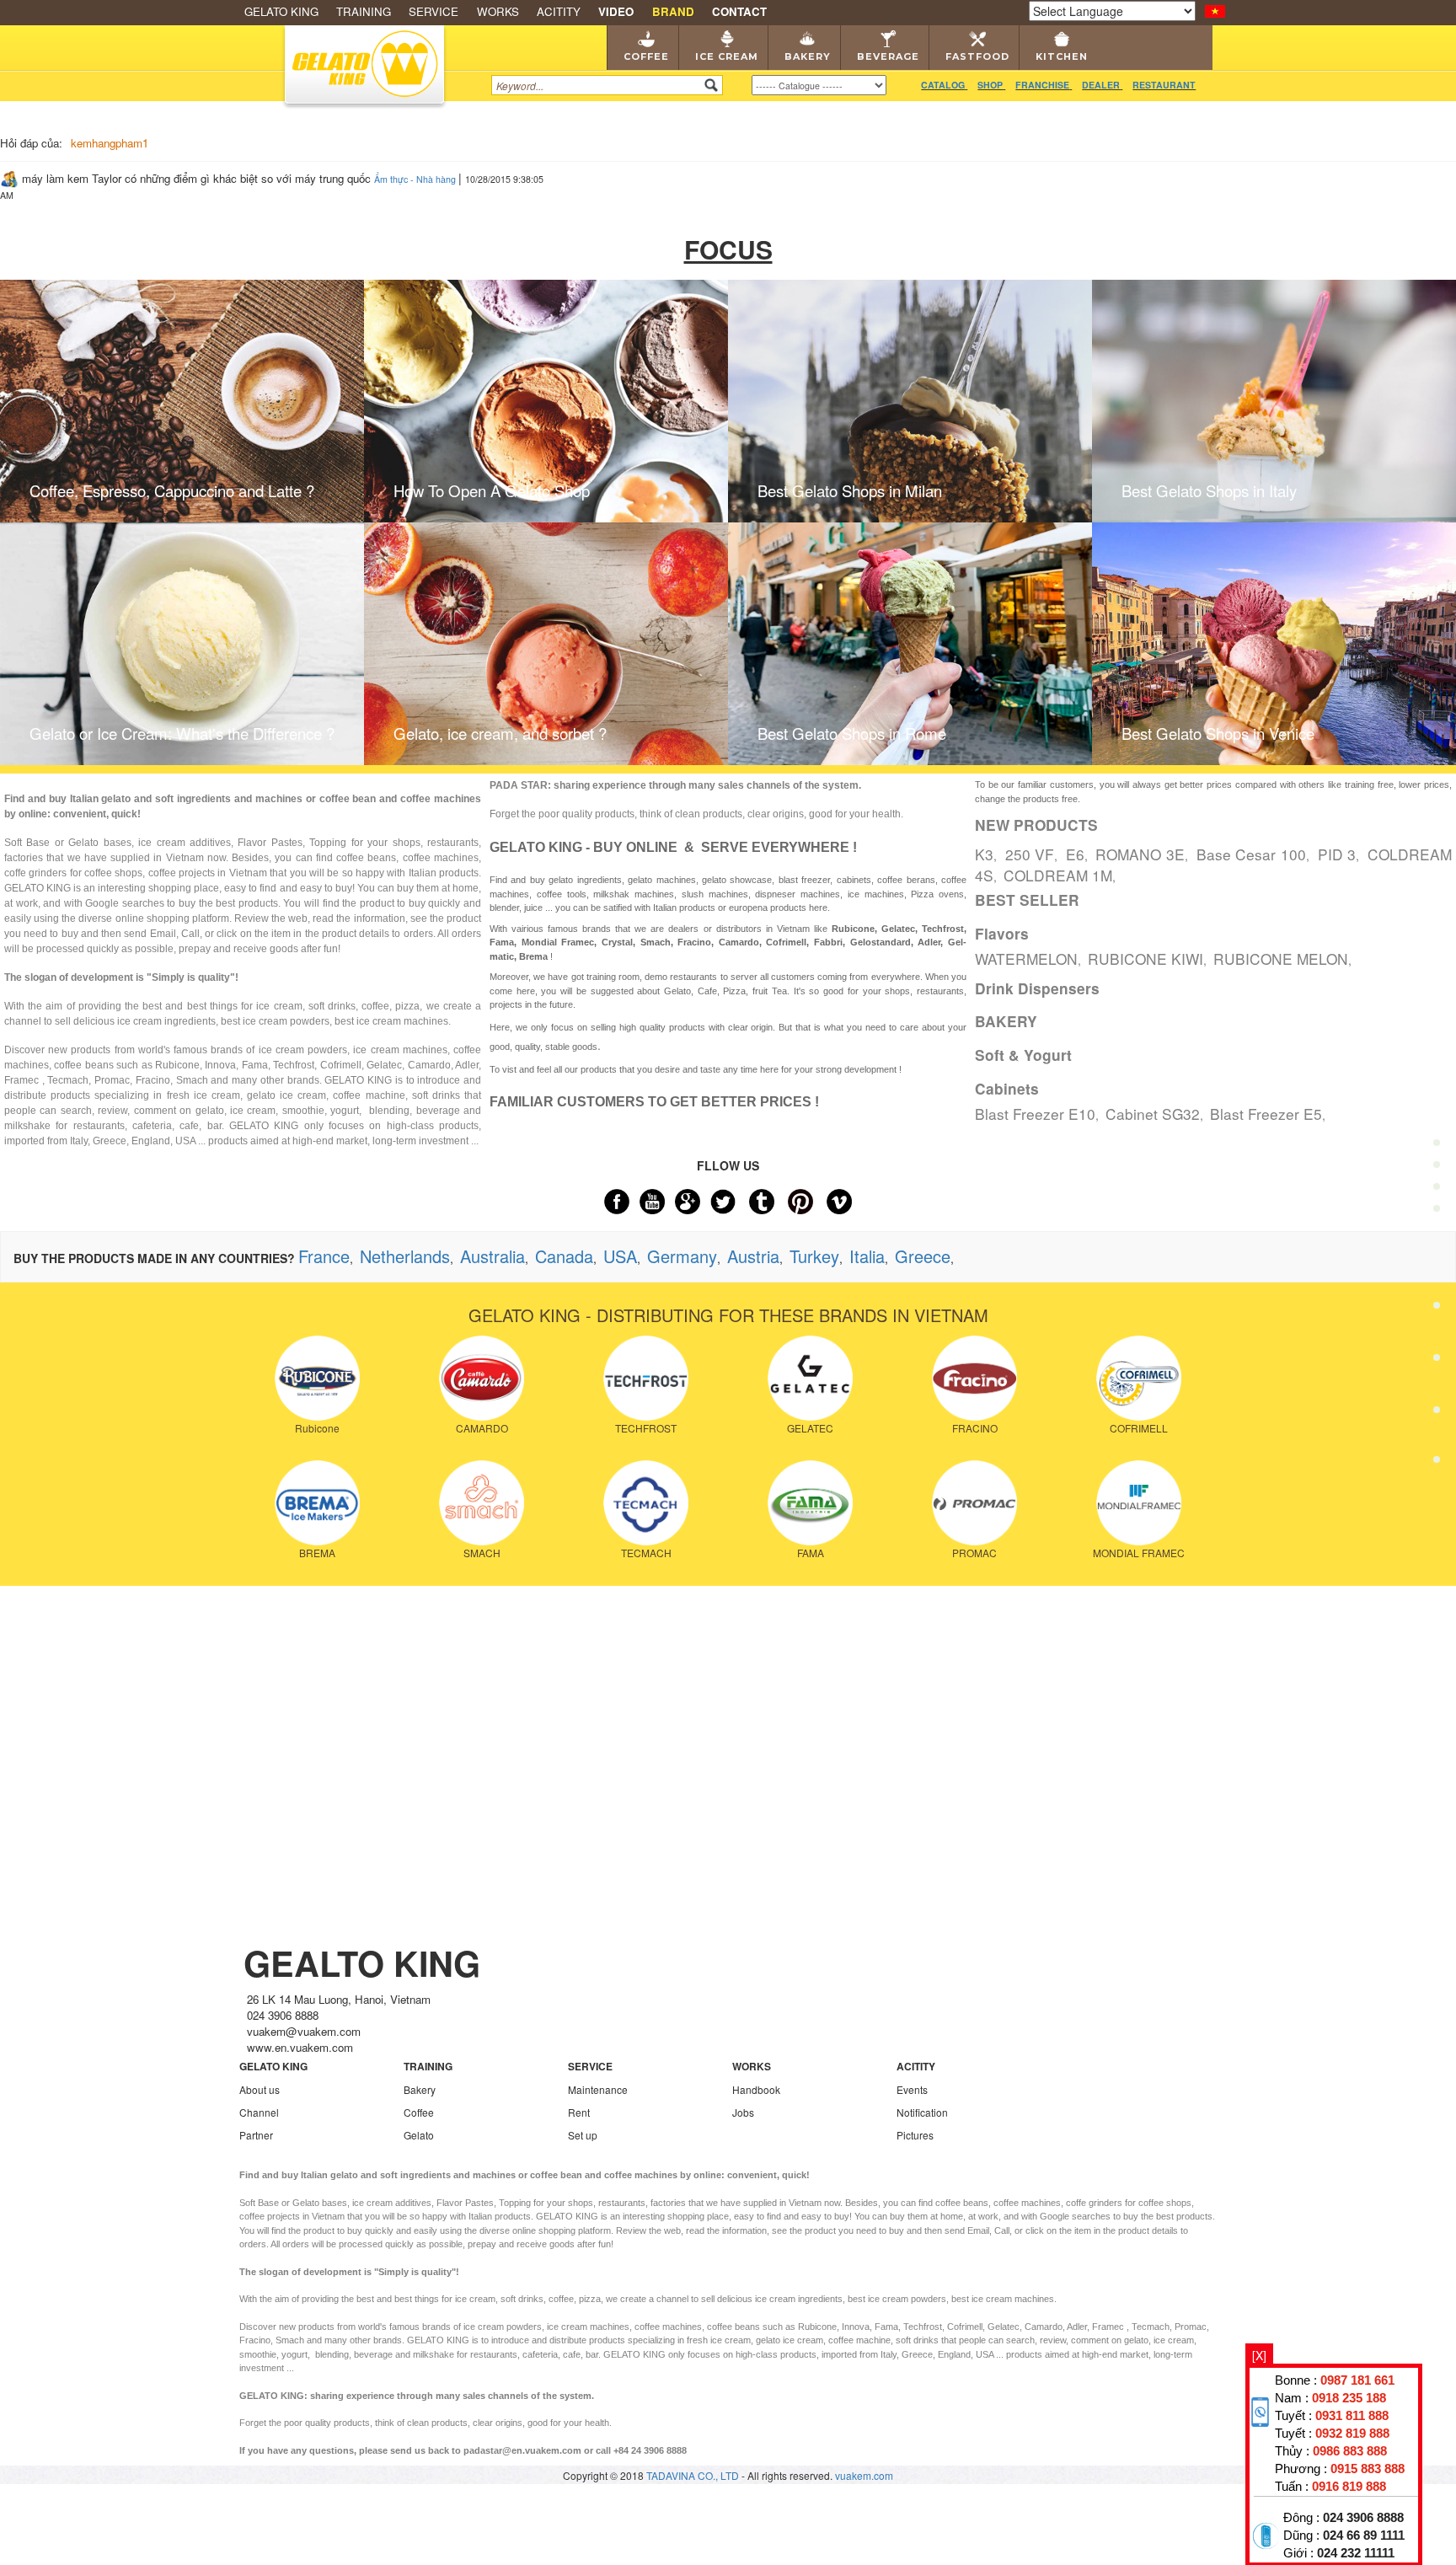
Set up (583, 2135)
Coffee (646, 56)
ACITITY (559, 11)
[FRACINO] (974, 1376)
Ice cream (727, 56)
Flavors (1002, 934)
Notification (922, 2112)
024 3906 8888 (1363, 2518)
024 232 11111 (1356, 2553)
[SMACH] (482, 1502)
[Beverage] (1437, 1259)
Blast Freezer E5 (1266, 1114)
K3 (984, 854)
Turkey (814, 1256)
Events (912, 2089)
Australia (492, 1256)
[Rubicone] (317, 1376)
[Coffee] (1437, 1103)
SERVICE (434, 11)
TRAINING (364, 11)
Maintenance (598, 2089)
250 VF (1030, 854)
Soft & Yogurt (1023, 1055)
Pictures (915, 2135)
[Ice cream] (1437, 1155)
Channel (259, 2112)
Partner (256, 2135)
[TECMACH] (646, 1502)
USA (620, 1256)
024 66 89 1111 (1364, 2536)
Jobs (743, 2112)
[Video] (1437, 1414)
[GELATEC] (810, 1376)
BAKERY (1006, 1021)
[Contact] (1437, 1464)
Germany (682, 1256)
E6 (1075, 854)
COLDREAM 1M (1058, 875)
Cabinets (1007, 1089)
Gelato (419, 2135)
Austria (753, 1256)
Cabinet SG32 (1153, 1114)
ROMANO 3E (1140, 854)
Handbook (756, 2089)
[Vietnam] (1215, 9)
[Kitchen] (1437, 1363)
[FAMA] (810, 1502)
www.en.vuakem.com (300, 2047)
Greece (923, 1256)
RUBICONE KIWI (1146, 959)
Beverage (888, 56)
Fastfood (977, 56)
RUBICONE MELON (1281, 959)
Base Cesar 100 (1252, 854)
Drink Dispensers (1037, 988)
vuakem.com (864, 2475)
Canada (564, 1256)
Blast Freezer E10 (1035, 1114)
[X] (1259, 2355)
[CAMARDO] (482, 1376)
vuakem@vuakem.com (304, 2031)
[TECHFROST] (646, 1376)
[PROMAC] (974, 1502)
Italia (867, 1256)
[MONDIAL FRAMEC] (1139, 1502)
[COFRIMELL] (1139, 1376)
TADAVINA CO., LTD (694, 2475)
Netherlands (405, 1256)
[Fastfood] (1437, 1311)
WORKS (498, 11)
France (324, 1256)
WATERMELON (1026, 959)
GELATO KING (281, 11)
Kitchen (1062, 56)
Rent (579, 2112)
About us (260, 2089)
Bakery (808, 56)
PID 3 (1337, 854)
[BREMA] (317, 1502)
